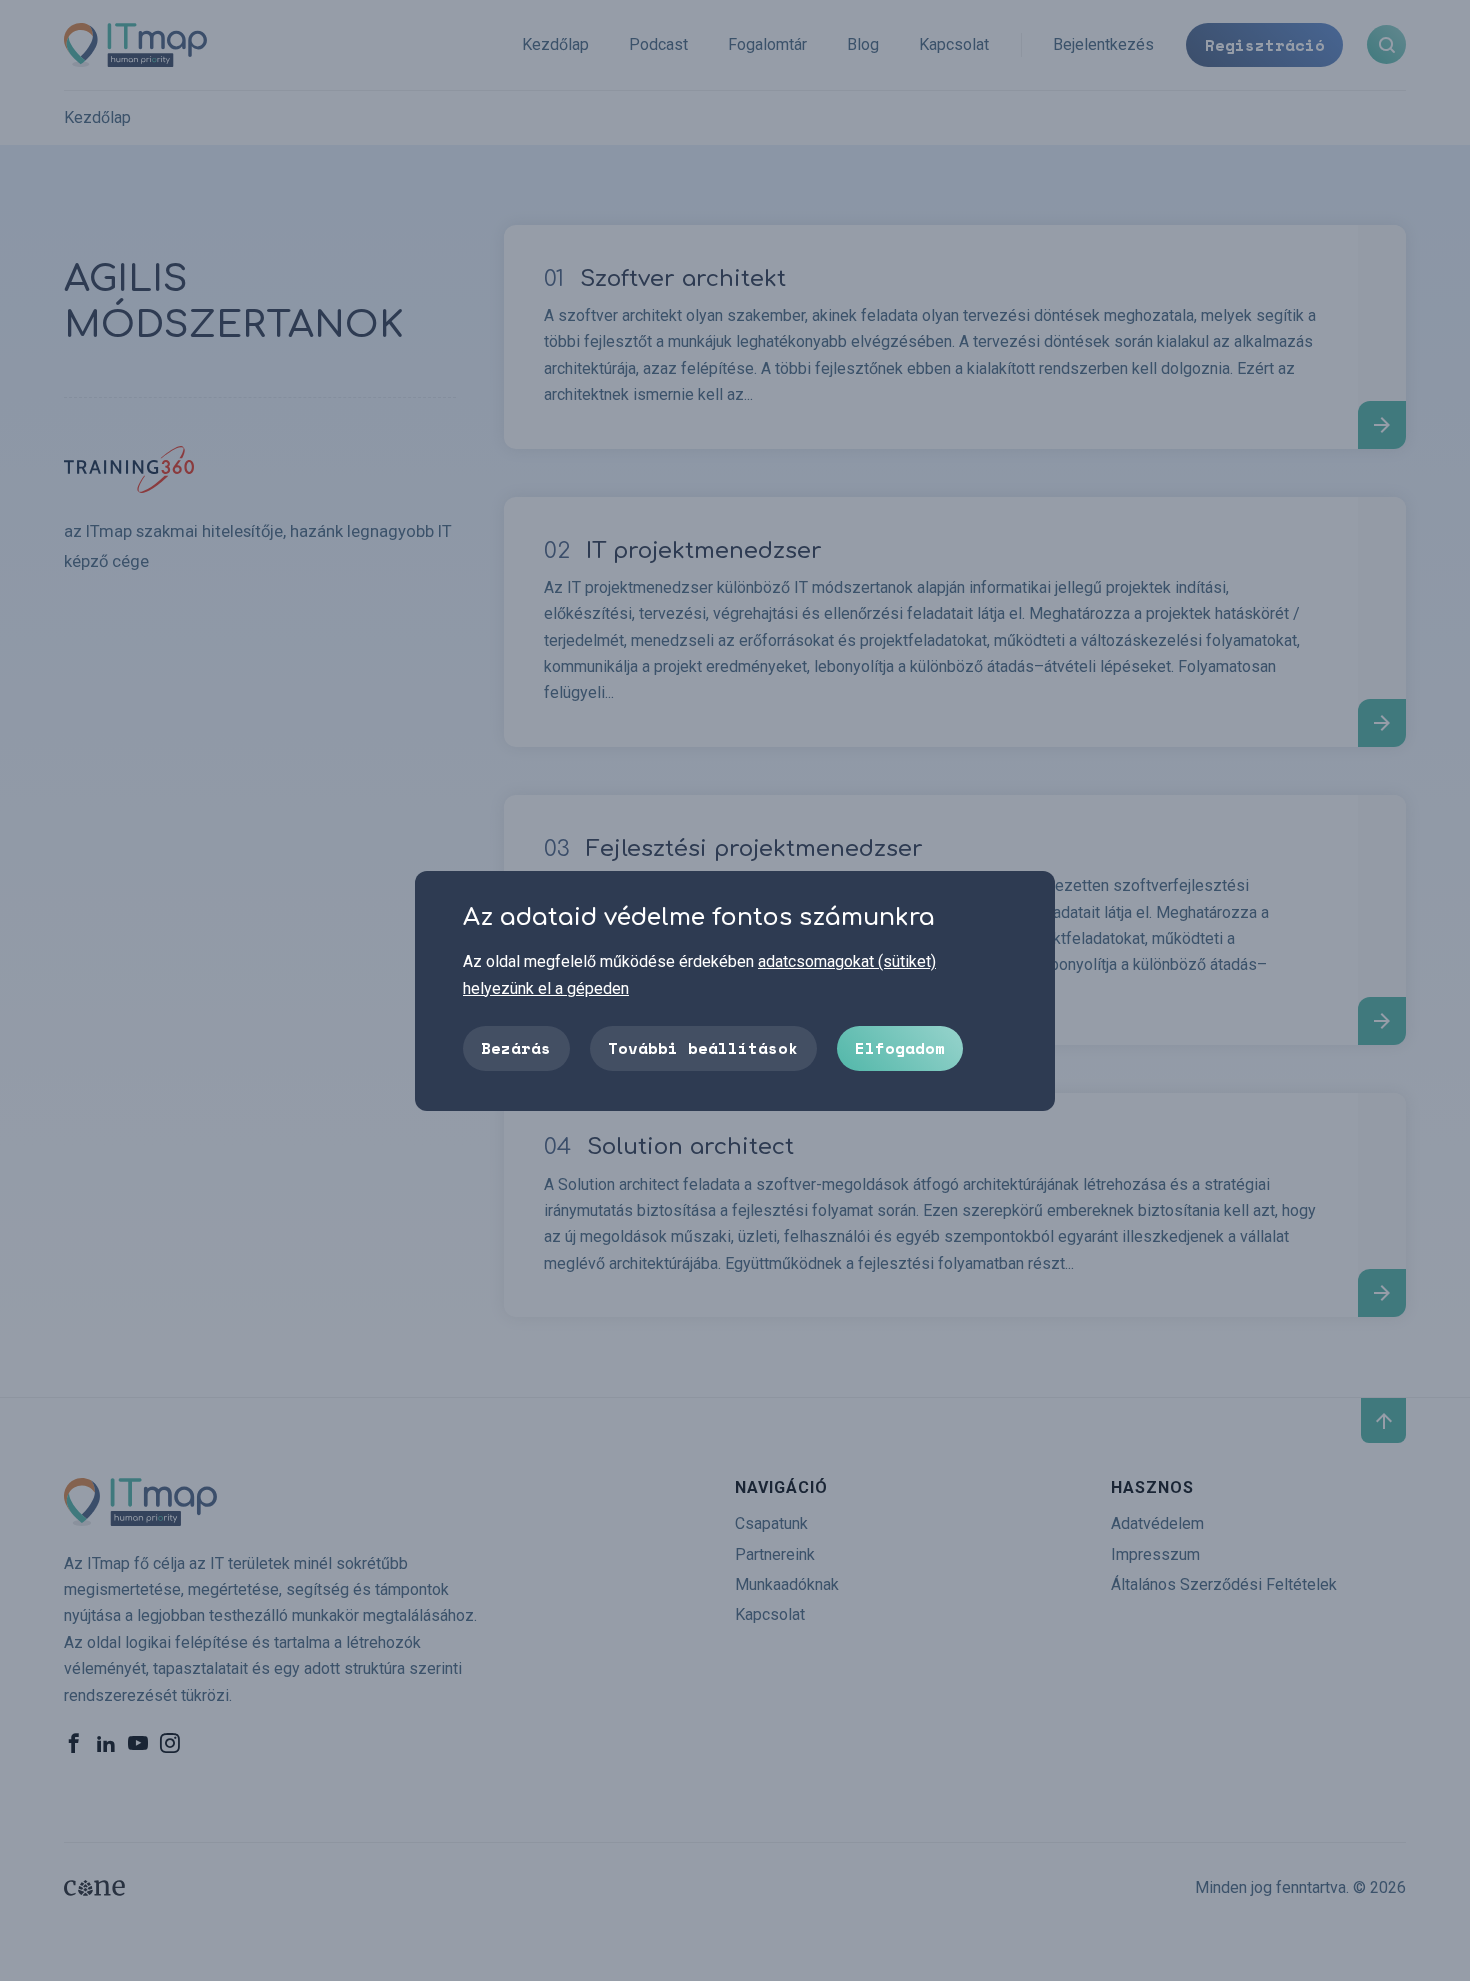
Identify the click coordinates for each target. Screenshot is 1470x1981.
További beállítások (703, 1047)
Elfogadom (900, 1047)
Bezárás (516, 1047)
